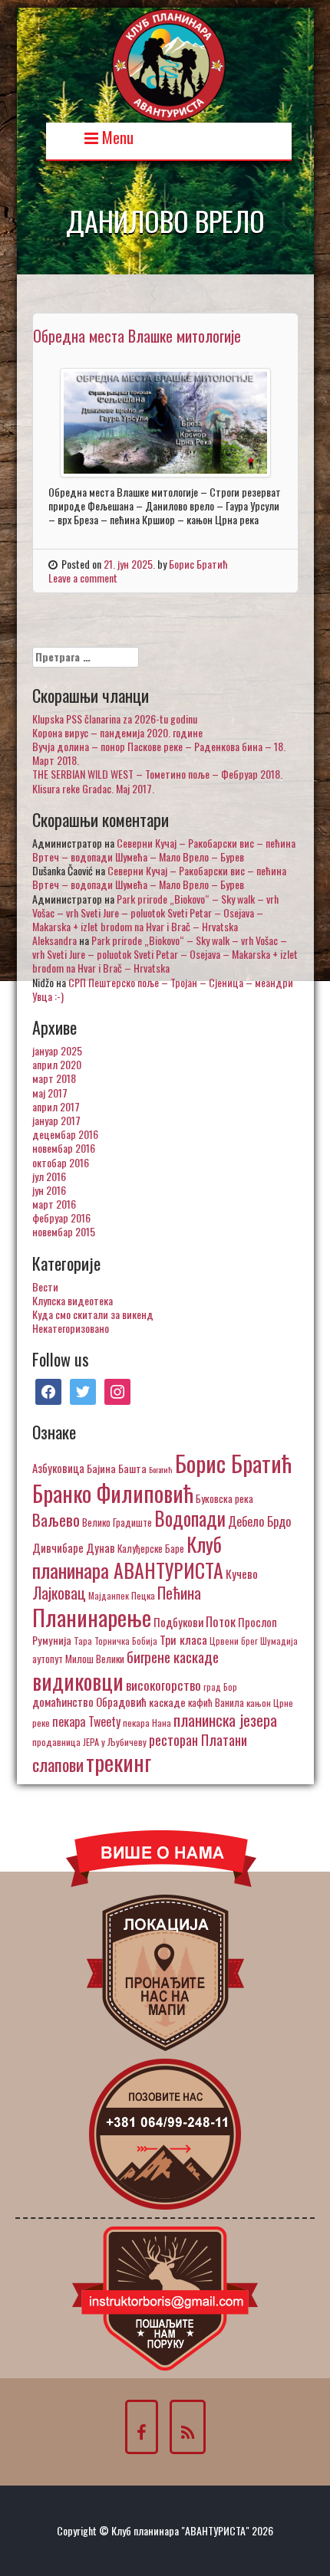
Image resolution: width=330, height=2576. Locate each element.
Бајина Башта (117, 1468)
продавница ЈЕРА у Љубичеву (89, 1742)
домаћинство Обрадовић (89, 1701)
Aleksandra (54, 940)
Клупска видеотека (73, 1300)
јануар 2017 (56, 1120)
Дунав (101, 1547)
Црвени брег (234, 1641)
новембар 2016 (64, 1148)
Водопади (190, 1518)
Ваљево (56, 1519)
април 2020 (57, 1064)
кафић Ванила (216, 1702)
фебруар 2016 (61, 1217)
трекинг (119, 1762)
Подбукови (178, 1622)
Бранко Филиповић (113, 1493)
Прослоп (257, 1622)
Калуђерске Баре (151, 1548)
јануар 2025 (57, 1050)
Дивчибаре (58, 1547)
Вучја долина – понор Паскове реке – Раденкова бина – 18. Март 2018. (159, 753)
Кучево (242, 1573)
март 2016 (54, 1204)
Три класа (183, 1639)
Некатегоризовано (71, 1328)
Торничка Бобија (126, 1641)
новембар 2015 (64, 1231)
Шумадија (279, 1641)
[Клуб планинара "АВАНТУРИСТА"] (169, 63)
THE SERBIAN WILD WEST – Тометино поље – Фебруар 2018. (157, 774)
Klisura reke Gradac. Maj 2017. (93, 788)
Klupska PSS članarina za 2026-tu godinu (115, 719)
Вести (45, 1286)
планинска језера (225, 1720)
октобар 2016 (61, 1162)
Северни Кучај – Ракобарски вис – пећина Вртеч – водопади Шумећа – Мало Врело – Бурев (164, 850)
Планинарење (92, 1617)
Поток (221, 1621)
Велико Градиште (117, 1522)
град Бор (220, 1687)
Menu (116, 136)
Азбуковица (58, 1468)
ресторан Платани (198, 1739)
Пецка (143, 1595)
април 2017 (56, 1106)
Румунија (52, 1640)
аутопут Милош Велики (78, 1659)
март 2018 (54, 1078)
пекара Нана (147, 1723)
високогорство (163, 1685)
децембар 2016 (65, 1134)
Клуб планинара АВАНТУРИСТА (128, 1557)
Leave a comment (83, 578)
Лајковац (59, 1593)
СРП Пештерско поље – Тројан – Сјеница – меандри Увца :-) (163, 989)
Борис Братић (198, 564)
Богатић (161, 1469)
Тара (83, 1641)
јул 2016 (49, 1176)
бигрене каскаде (173, 1657)
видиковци (78, 1681)
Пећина (179, 1593)
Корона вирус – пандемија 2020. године (117, 732)
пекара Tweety (86, 1721)
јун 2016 (49, 1190)
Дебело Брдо (259, 1521)
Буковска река (224, 1498)
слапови (58, 1764)
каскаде (167, 1702)
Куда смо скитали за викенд (93, 1314)
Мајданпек (109, 1595)
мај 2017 (50, 1093)
